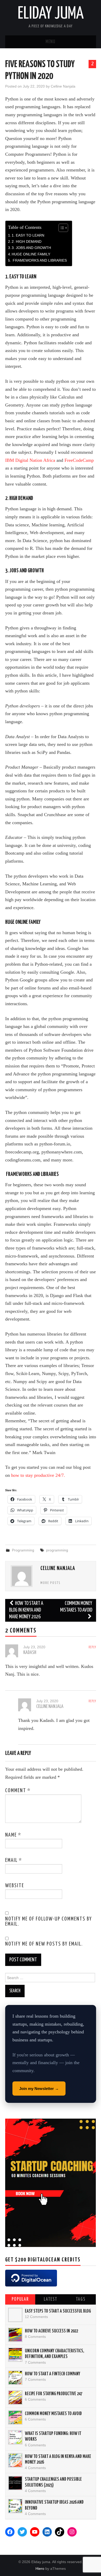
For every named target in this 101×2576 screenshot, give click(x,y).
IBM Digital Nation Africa (30, 460)
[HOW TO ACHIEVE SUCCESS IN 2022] (15, 2335)
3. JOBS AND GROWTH (31, 248)
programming (57, 1550)
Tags (81, 2299)
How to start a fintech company (53, 2374)
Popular (20, 2299)
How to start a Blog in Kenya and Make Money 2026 (26, 1610)
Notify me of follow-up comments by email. (49, 1922)
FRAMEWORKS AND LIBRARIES (39, 260)
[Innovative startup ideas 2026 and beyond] (15, 2506)
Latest (51, 2299)
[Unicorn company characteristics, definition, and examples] (15, 2355)
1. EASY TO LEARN (28, 235)
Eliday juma (51, 14)
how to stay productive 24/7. (38, 1475)
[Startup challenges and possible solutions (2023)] (15, 2483)
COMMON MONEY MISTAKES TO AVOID (76, 1607)
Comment (18, 1791)
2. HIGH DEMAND (27, 241)
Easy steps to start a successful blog (58, 2311)
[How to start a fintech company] (15, 2378)
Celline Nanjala (63, 86)
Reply (92, 1647)
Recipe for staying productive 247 (54, 2394)
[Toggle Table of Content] (61, 228)
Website (15, 1886)
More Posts (51, 1583)
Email (14, 1860)
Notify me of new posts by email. (44, 1944)
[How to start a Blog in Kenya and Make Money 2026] (15, 2460)
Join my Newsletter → (39, 2089)
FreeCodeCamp (79, 460)
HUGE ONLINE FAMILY (31, 254)
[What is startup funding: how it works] (15, 2437)
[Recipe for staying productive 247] (15, 2398)
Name (13, 1835)
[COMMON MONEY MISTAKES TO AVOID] (15, 2417)
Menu (51, 42)
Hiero (40, 2569)
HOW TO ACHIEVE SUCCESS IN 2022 (51, 2331)
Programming (23, 1550)
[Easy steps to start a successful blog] (15, 2315)
